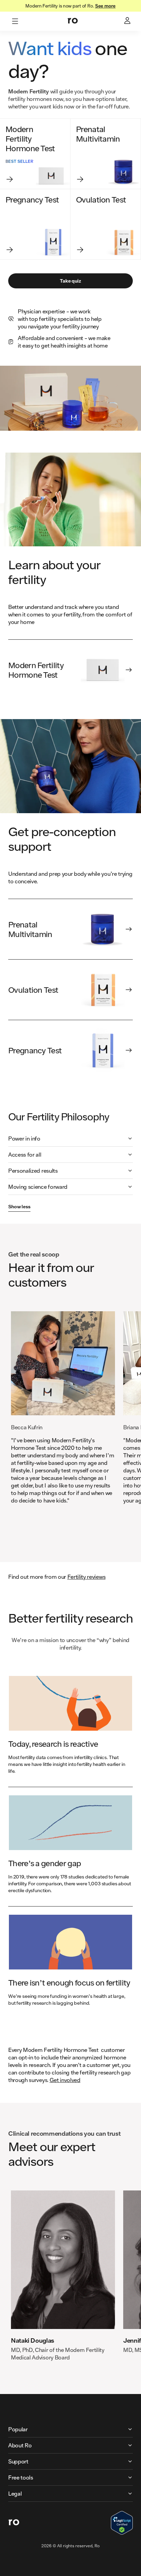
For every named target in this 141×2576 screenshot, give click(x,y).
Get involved (65, 2080)
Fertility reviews (87, 1577)
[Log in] (128, 21)
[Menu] (15, 21)
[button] (70, 1139)
